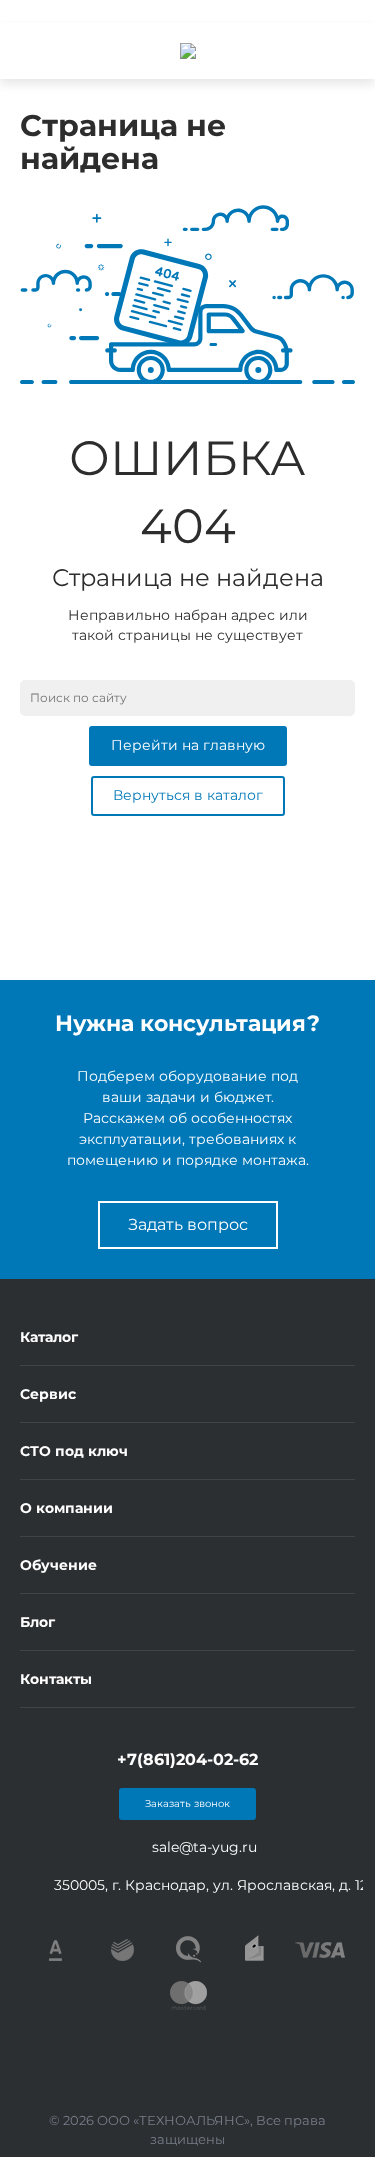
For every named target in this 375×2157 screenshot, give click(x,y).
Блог (37, 1622)
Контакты (56, 1679)
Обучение (58, 1565)
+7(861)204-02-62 (187, 1759)
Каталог (49, 1337)
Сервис (48, 1394)
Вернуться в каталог (188, 795)
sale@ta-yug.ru (204, 1847)
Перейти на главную (188, 745)
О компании (66, 1508)
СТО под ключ (74, 1451)
